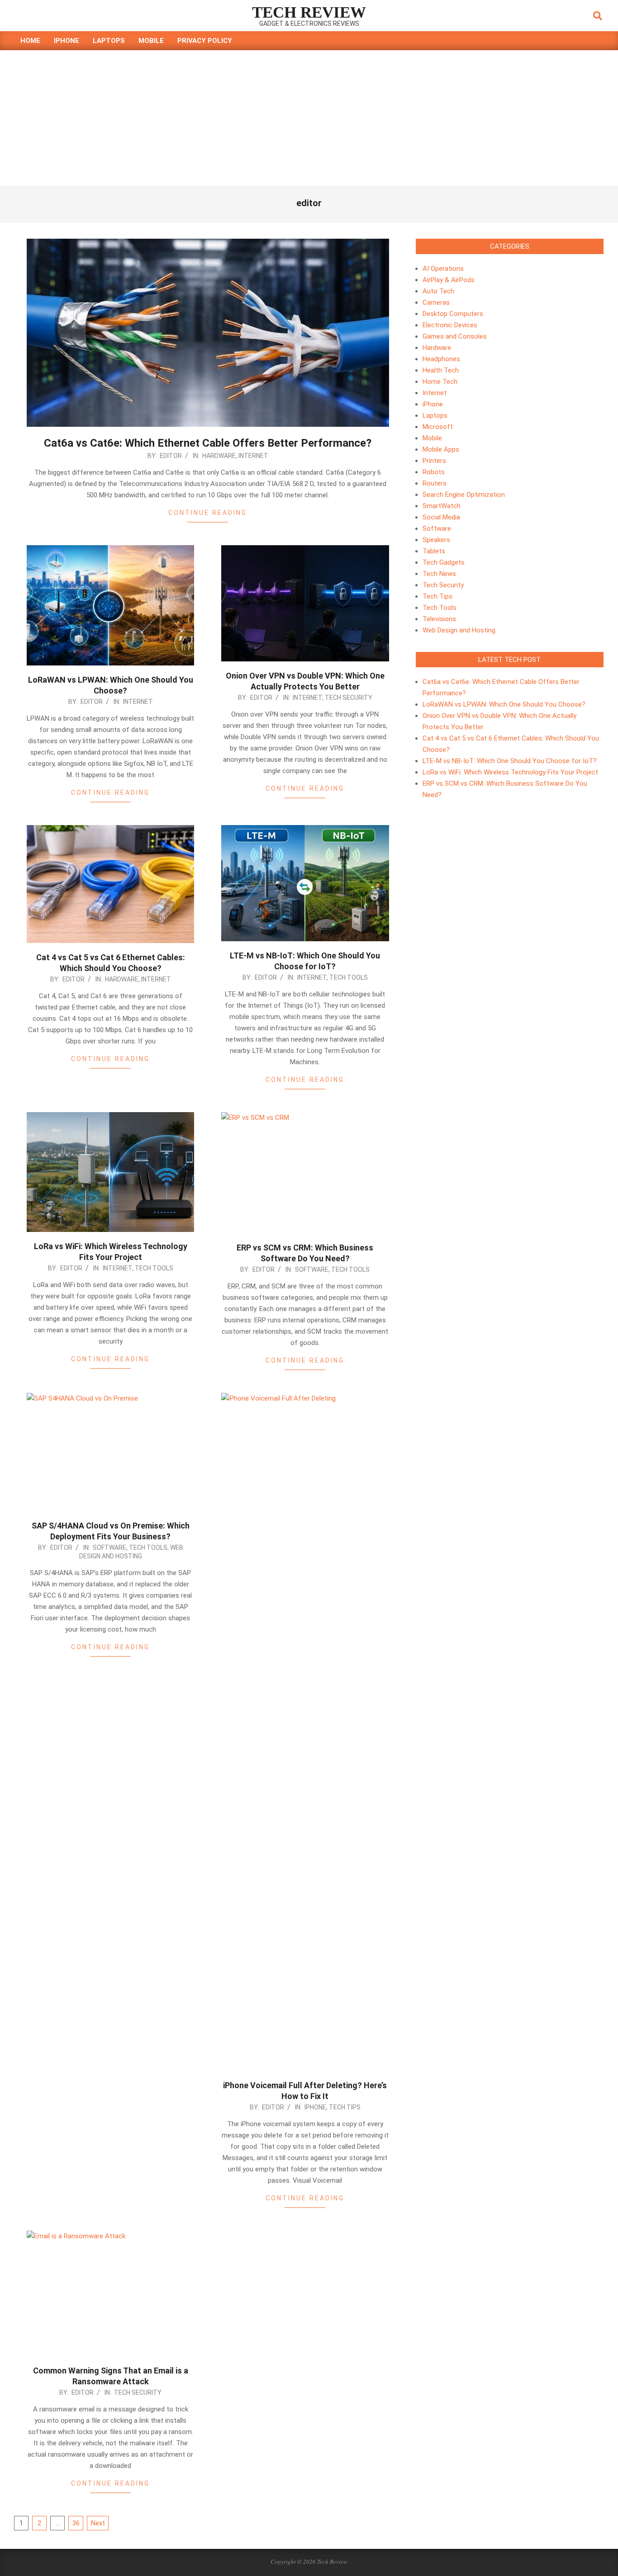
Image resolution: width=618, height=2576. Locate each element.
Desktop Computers (453, 314)
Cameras (436, 302)
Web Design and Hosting (459, 630)
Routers (435, 483)
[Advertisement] (309, 118)
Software (312, 1269)
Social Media (441, 517)
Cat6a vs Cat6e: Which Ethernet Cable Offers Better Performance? (208, 443)
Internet (253, 456)
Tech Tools (349, 977)
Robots (434, 472)
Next (98, 2523)
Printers (434, 461)
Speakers (436, 540)
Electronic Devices (450, 325)
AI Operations (443, 269)
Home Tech (440, 382)
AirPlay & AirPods (449, 280)
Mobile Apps (441, 449)
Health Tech (441, 370)
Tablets (434, 551)
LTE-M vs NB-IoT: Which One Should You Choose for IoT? (510, 761)
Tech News (439, 574)
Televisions (439, 619)
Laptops (435, 415)
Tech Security (349, 698)
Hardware (219, 456)
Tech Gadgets (444, 562)
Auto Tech (438, 291)
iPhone (315, 2107)
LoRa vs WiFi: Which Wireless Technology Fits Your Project (510, 772)
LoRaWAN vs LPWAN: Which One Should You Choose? (504, 704)
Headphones (441, 359)
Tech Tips (345, 2107)
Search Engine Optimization (464, 495)
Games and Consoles (455, 336)
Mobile (432, 438)
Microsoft (438, 427)
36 (76, 2523)
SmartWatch (442, 506)
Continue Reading (208, 513)
